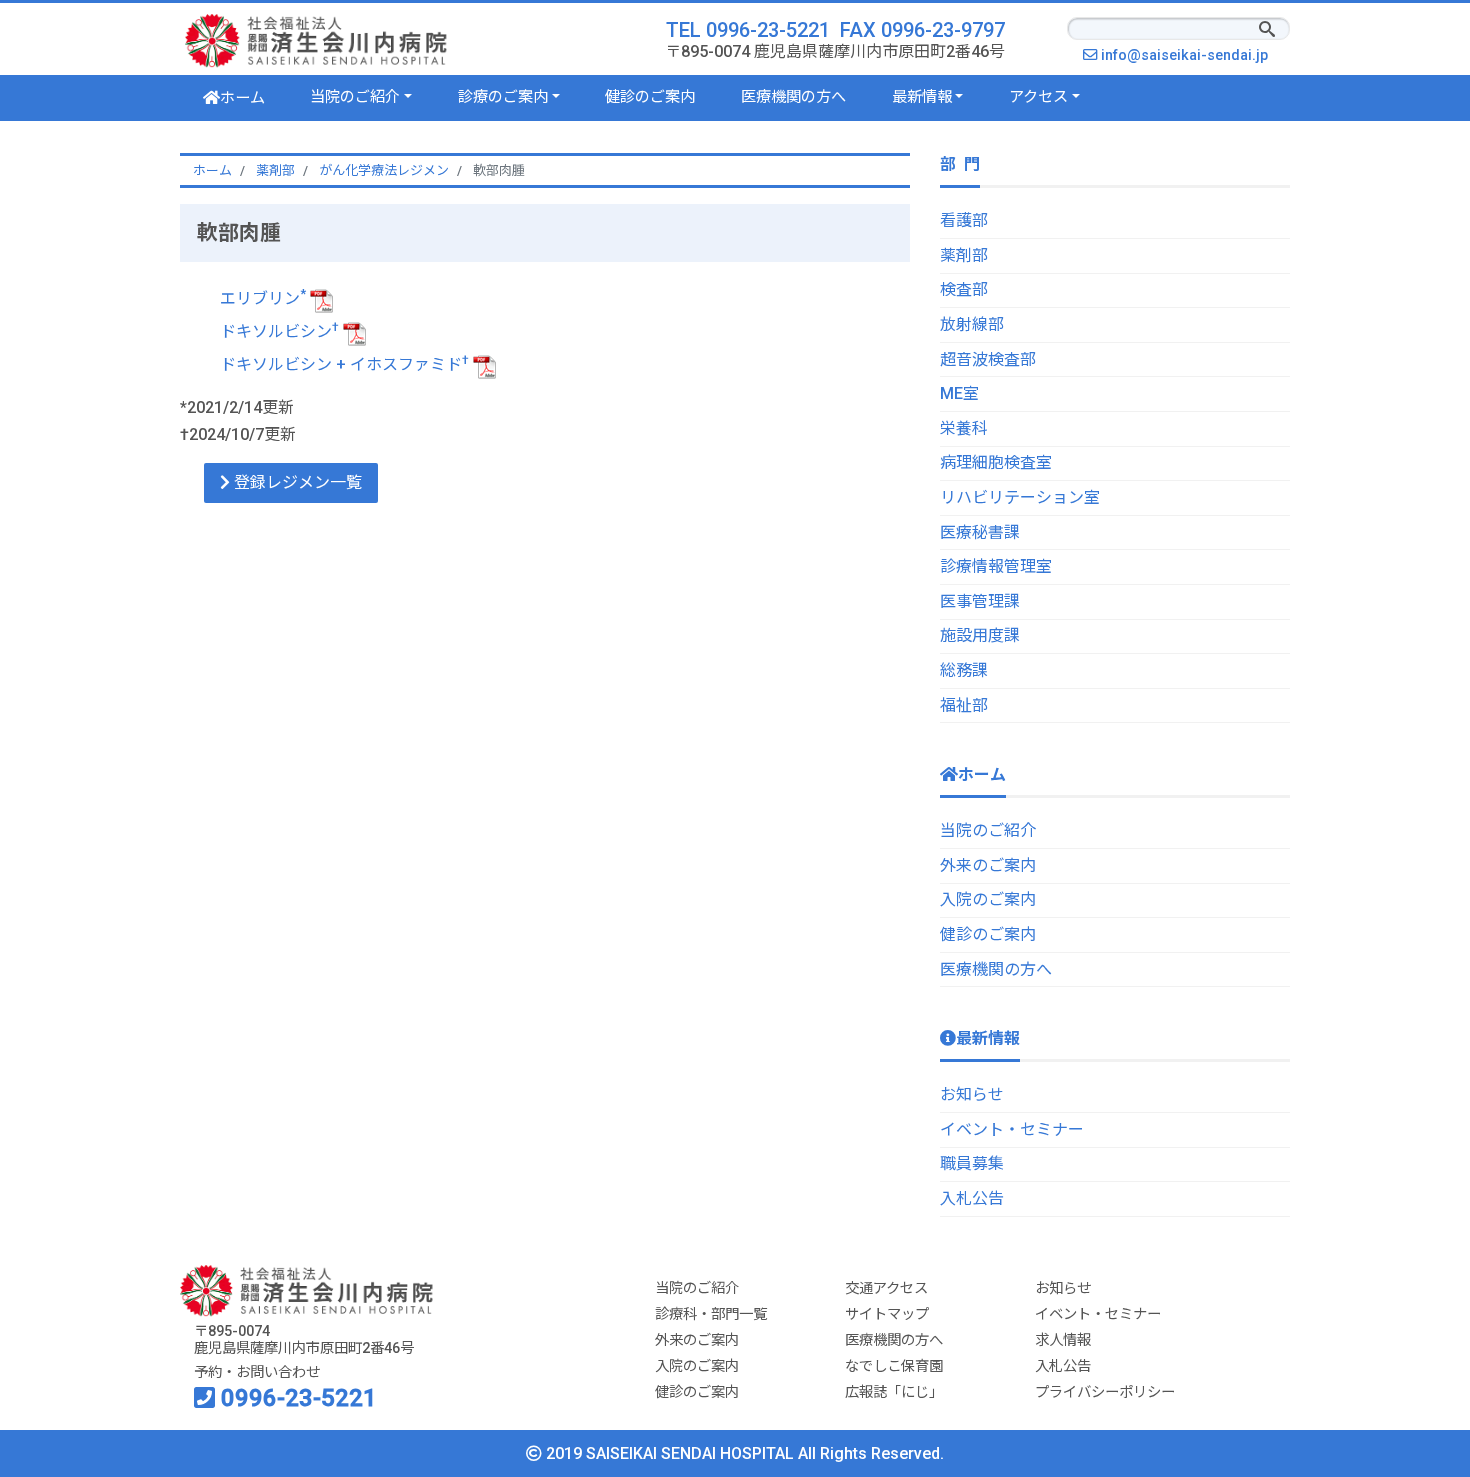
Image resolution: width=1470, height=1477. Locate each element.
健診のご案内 (650, 97)
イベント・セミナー (1012, 1129)
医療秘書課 (980, 532)
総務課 (964, 670)
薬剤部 (964, 255)
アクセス (1038, 97)
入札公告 (972, 1198)
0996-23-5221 (296, 1398)
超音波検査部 (988, 359)
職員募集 (972, 1163)
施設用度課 (980, 635)
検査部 (964, 289)
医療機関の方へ (793, 97)
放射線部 (972, 324)
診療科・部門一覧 (711, 1314)
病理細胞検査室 (996, 462)
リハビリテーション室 (1020, 497)
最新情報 (922, 97)
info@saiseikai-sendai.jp (1189, 55)
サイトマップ (887, 1314)
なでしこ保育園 (894, 1366)
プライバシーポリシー (1105, 1392)
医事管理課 (980, 601)
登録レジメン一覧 (296, 482)
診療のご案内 (503, 97)
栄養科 (964, 428)
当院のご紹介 (355, 97)
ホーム (242, 98)
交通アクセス (886, 1288)
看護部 (964, 220)
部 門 (960, 164)
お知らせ (972, 1094)
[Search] (1267, 31)
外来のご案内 (988, 865)
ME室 (959, 393)
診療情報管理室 (996, 566)
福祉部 (964, 705)
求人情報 (1063, 1340)
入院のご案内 (988, 899)
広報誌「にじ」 (894, 1392)
